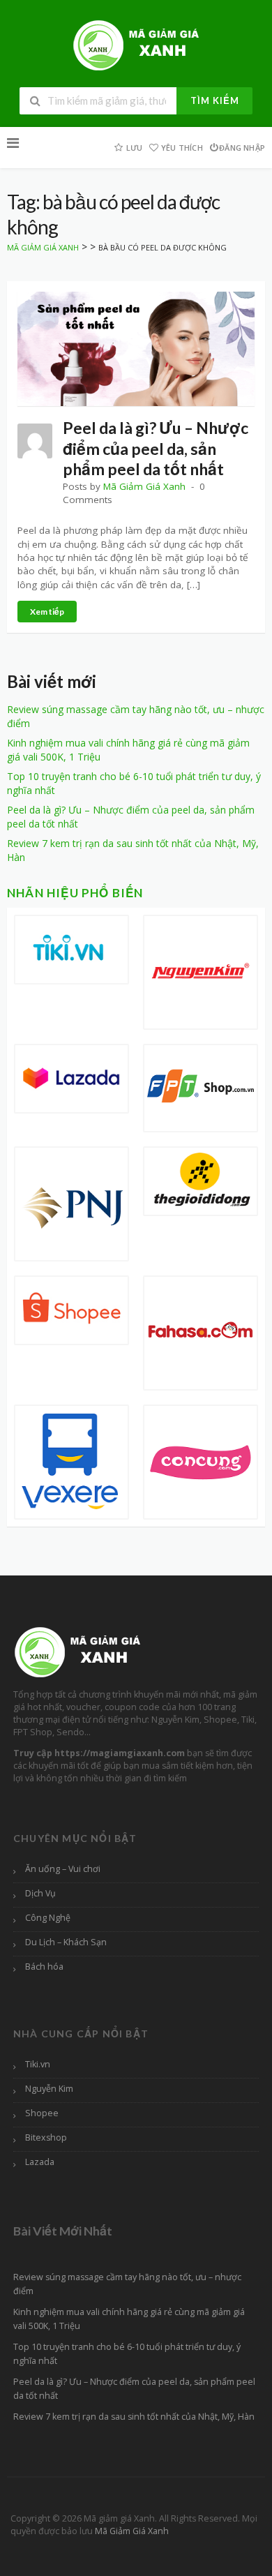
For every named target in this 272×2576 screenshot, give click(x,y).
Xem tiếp (47, 612)
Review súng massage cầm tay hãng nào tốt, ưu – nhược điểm (127, 2284)
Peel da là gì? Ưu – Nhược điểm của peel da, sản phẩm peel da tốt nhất (156, 448)
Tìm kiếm (215, 100)
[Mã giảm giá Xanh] (136, 44)
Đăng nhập (242, 148)
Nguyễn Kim (49, 2089)
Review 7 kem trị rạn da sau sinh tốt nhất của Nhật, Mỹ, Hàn (134, 2417)
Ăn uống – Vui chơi (63, 1869)
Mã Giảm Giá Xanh (144, 486)
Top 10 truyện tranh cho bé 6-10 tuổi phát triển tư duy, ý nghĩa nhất (127, 2354)
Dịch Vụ (40, 1893)
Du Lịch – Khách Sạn (66, 1942)
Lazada (40, 2162)
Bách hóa (44, 1967)
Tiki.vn (38, 2064)
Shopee (42, 2113)
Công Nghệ (48, 1918)
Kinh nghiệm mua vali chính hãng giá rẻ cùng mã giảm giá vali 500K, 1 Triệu (129, 2319)
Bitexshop (46, 2137)
